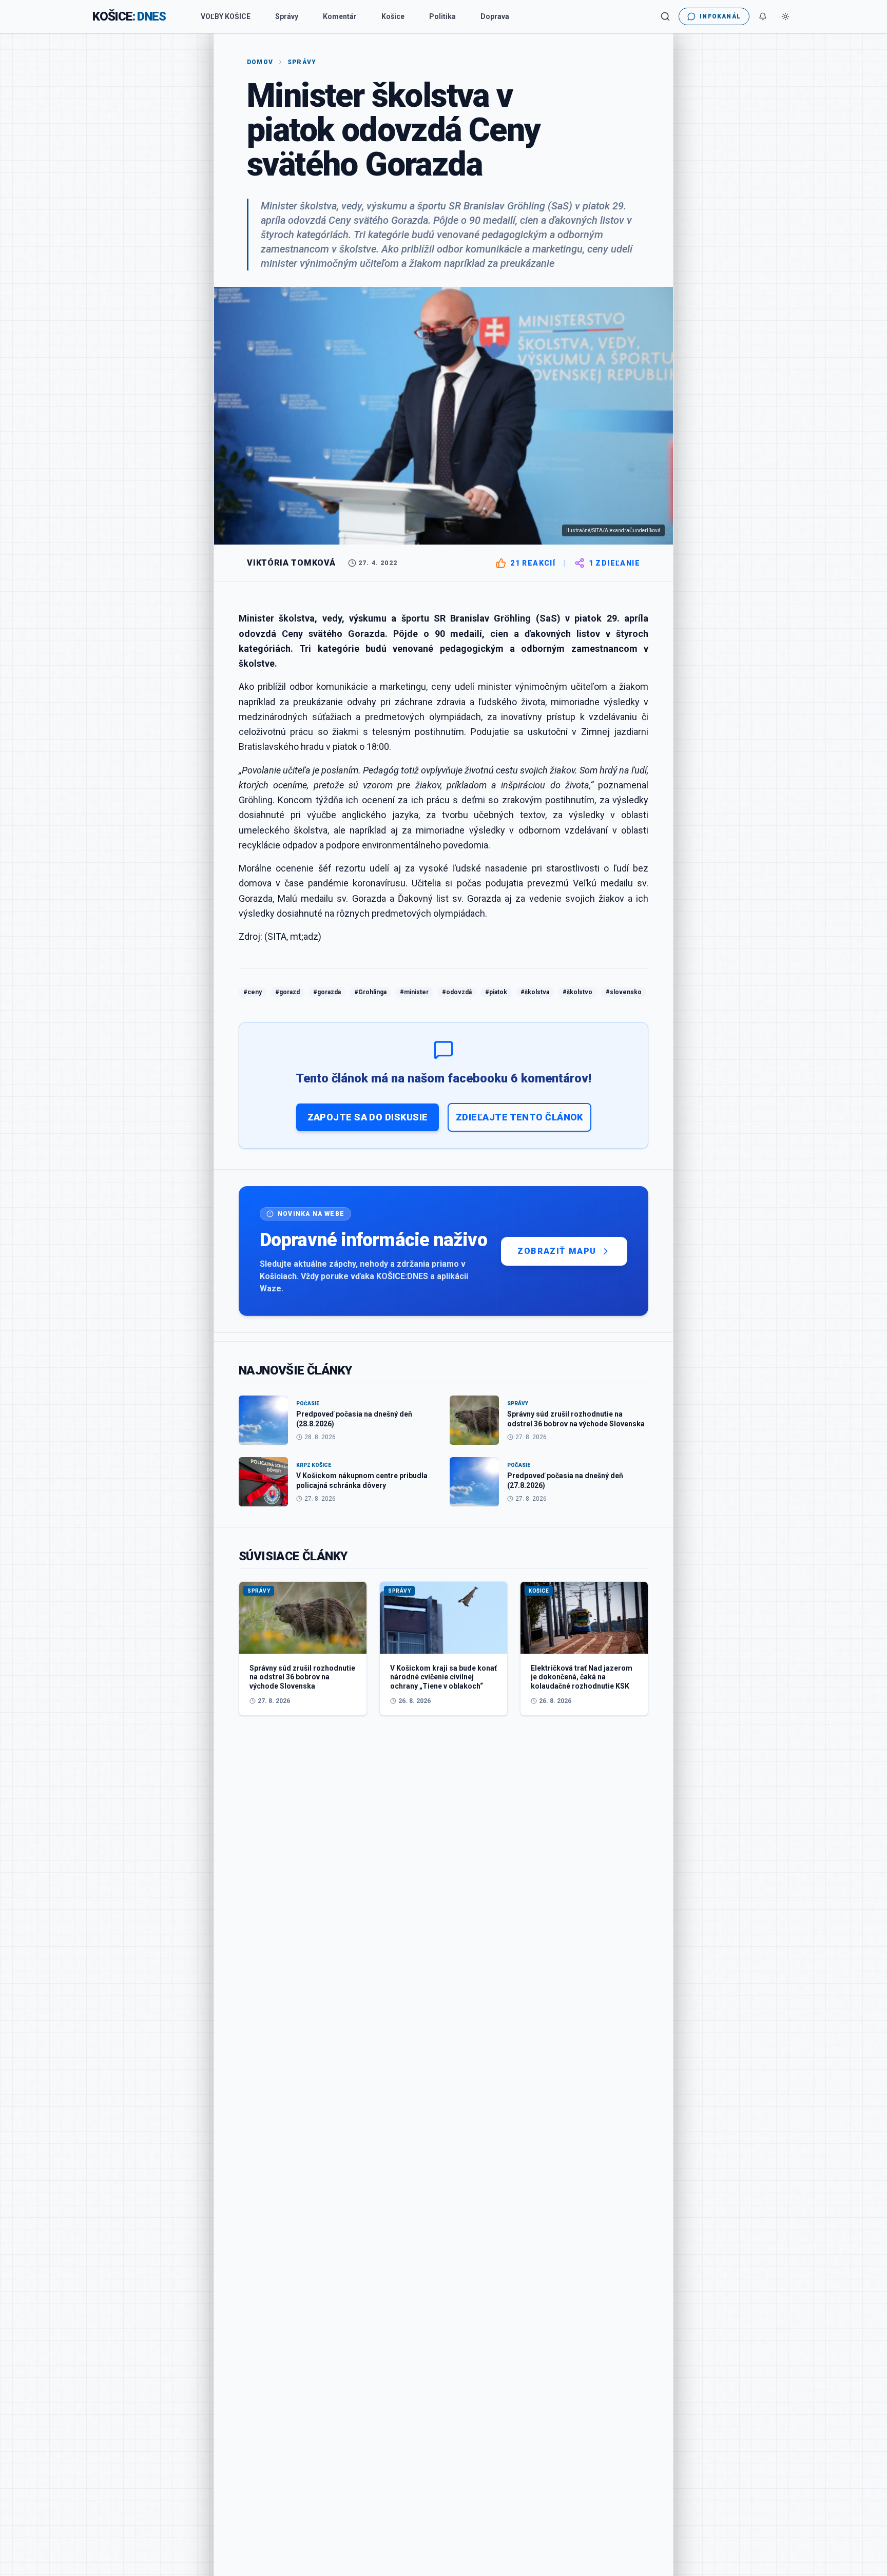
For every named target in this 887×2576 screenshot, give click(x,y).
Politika (442, 16)
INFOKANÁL (720, 16)
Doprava (495, 16)
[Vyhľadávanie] (665, 16)
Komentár (340, 16)
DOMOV (260, 62)
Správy (287, 16)
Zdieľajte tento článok (519, 1117)
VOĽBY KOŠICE (226, 16)
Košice (393, 16)
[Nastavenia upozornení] (763, 16)
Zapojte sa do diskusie (368, 1117)
